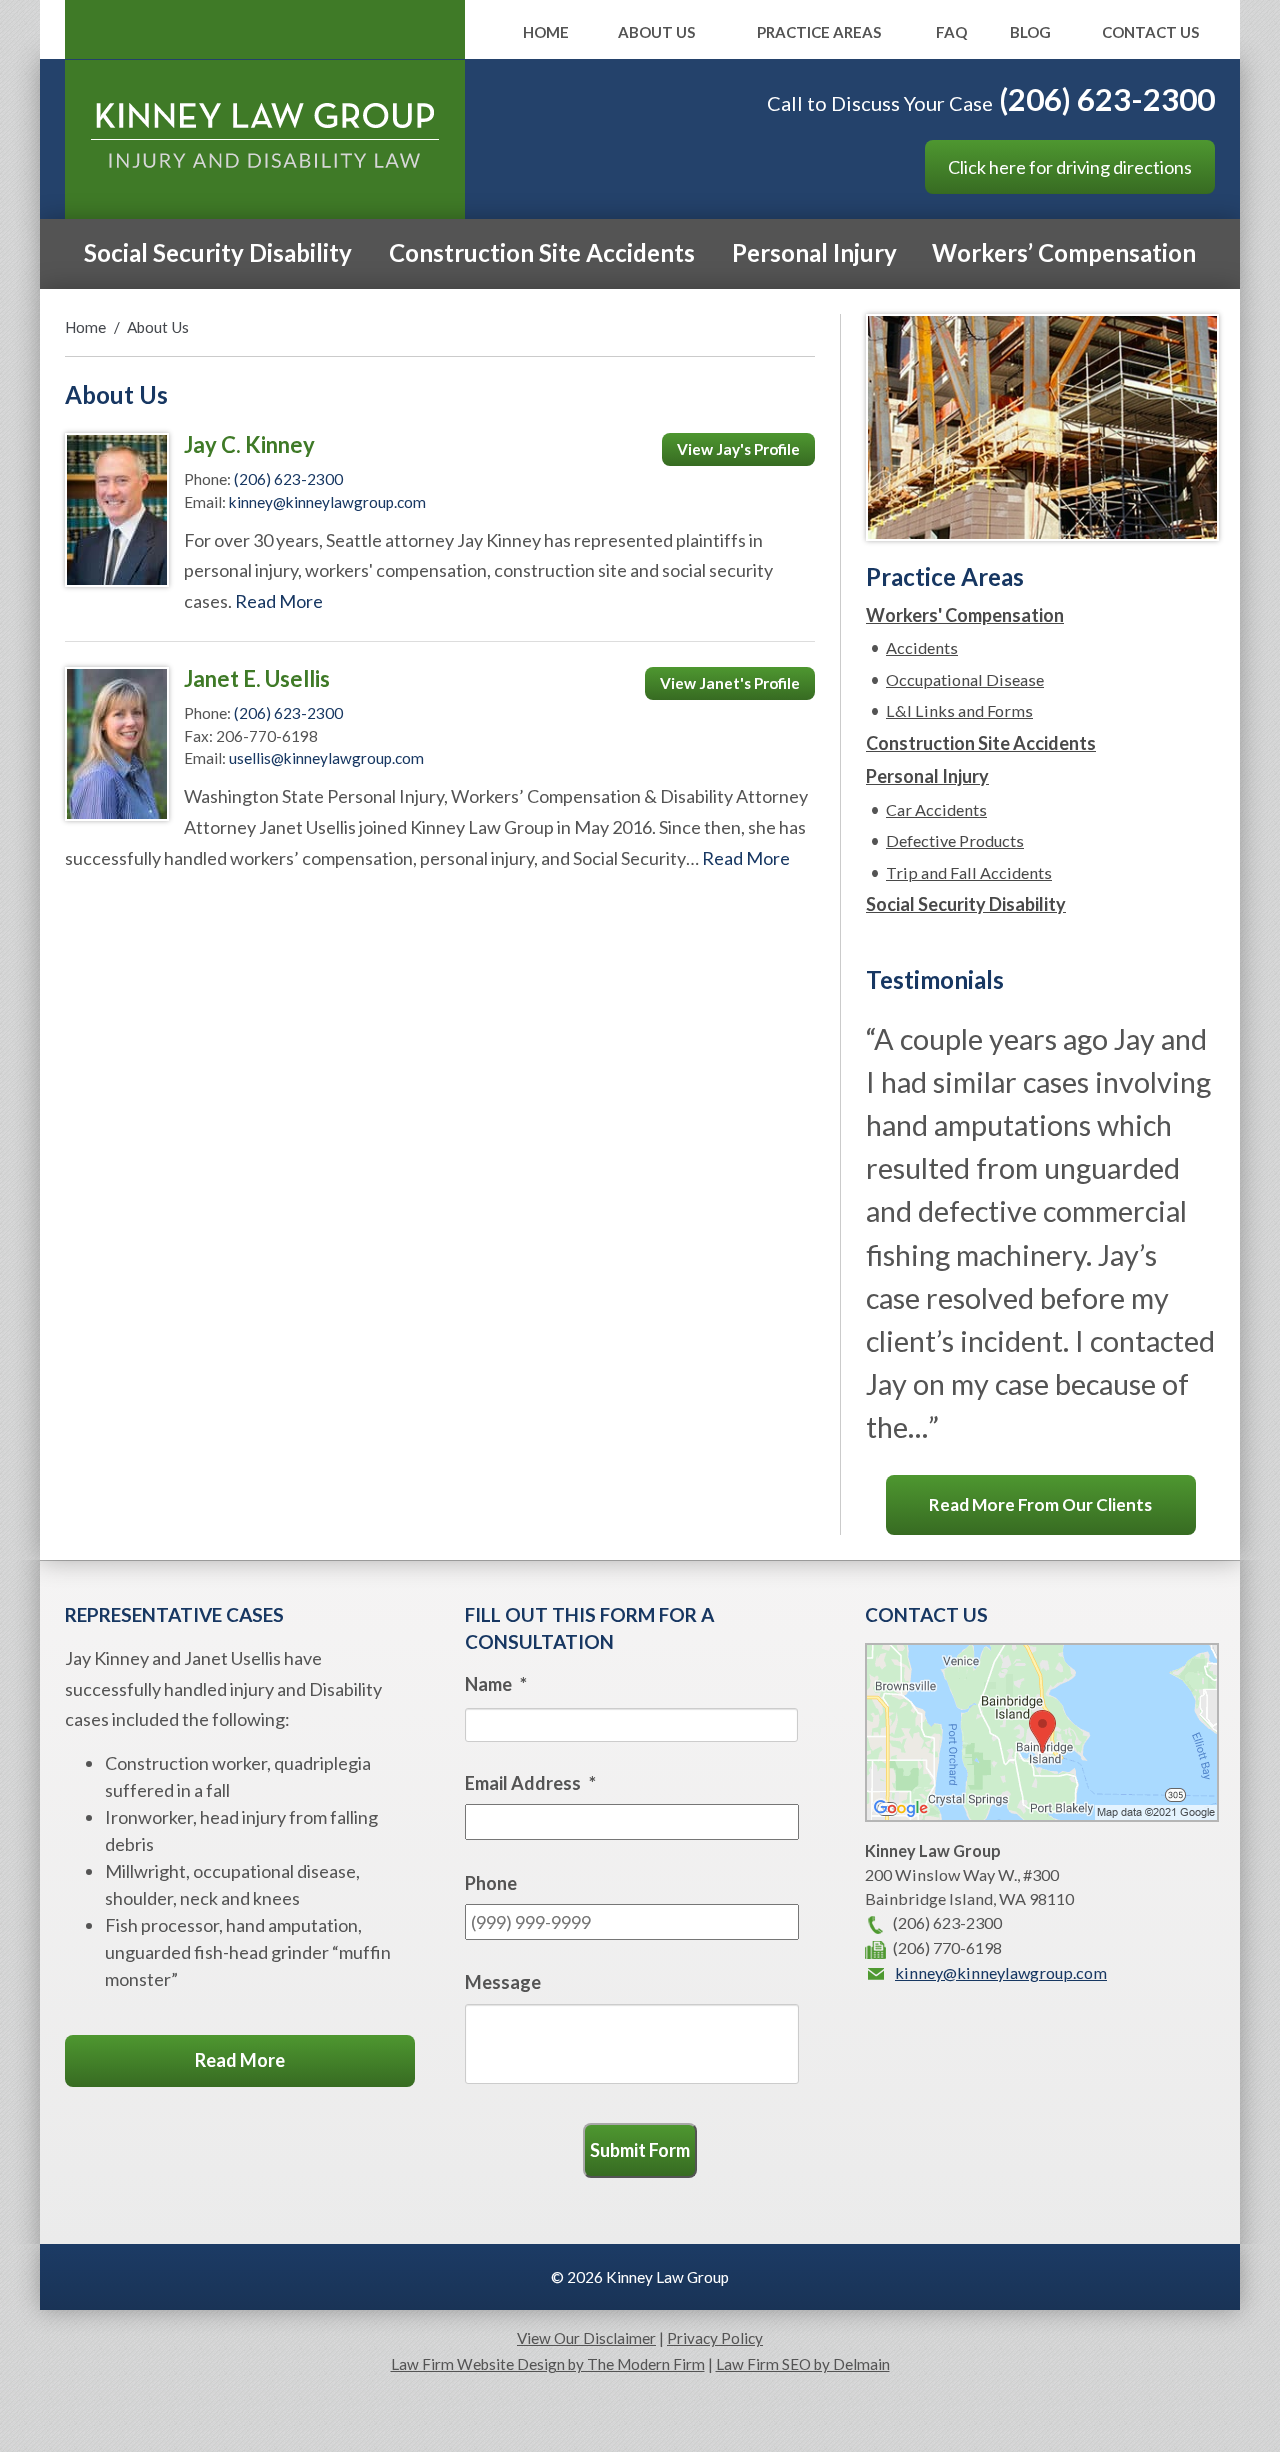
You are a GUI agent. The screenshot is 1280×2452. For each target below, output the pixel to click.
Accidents (922, 647)
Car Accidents (936, 809)
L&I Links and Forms (959, 710)
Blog (1030, 33)
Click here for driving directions (1070, 167)
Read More (279, 601)
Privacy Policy (715, 2338)
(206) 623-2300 (1107, 99)
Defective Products (955, 840)
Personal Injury (814, 252)
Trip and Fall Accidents (969, 872)
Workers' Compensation (965, 615)
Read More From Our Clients (1040, 1504)
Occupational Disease (965, 679)
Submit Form (640, 2150)
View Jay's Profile (738, 449)
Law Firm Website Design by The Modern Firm (548, 2364)
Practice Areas (819, 33)
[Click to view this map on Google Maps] (1042, 1815)
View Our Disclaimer (586, 2338)
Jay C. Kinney (249, 444)
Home (546, 33)
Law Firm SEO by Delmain (803, 2364)
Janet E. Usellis (257, 678)
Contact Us (1150, 33)
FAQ (951, 33)
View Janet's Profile (730, 683)
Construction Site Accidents (542, 252)
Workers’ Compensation (1064, 252)
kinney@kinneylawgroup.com (327, 502)
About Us (656, 33)
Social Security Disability (218, 252)
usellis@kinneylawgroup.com (326, 758)
